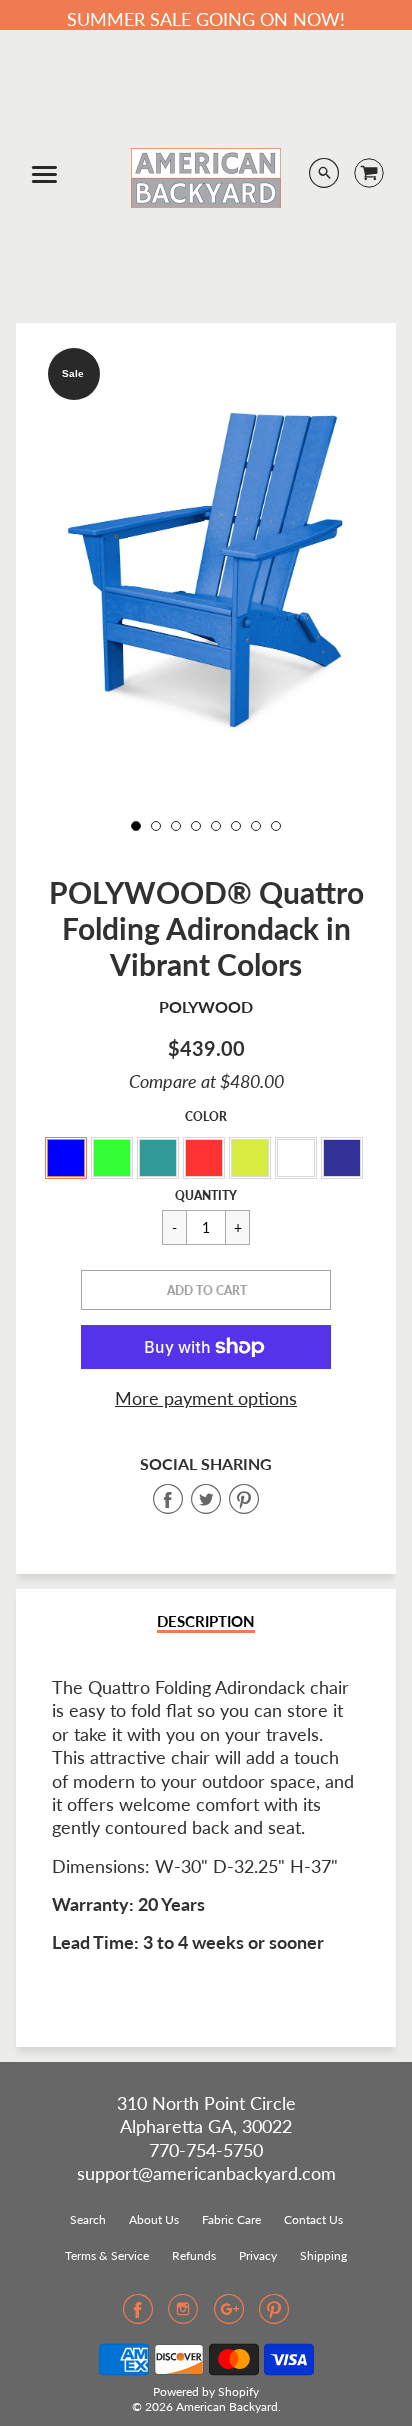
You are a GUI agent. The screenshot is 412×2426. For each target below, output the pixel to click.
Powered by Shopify (206, 2391)
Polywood (206, 1006)
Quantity (206, 1195)
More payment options (206, 1398)
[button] (206, 1290)
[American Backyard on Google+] (229, 2315)
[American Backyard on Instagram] (183, 2315)
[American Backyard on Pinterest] (274, 2315)
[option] (205, 570)
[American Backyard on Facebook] (138, 2315)
